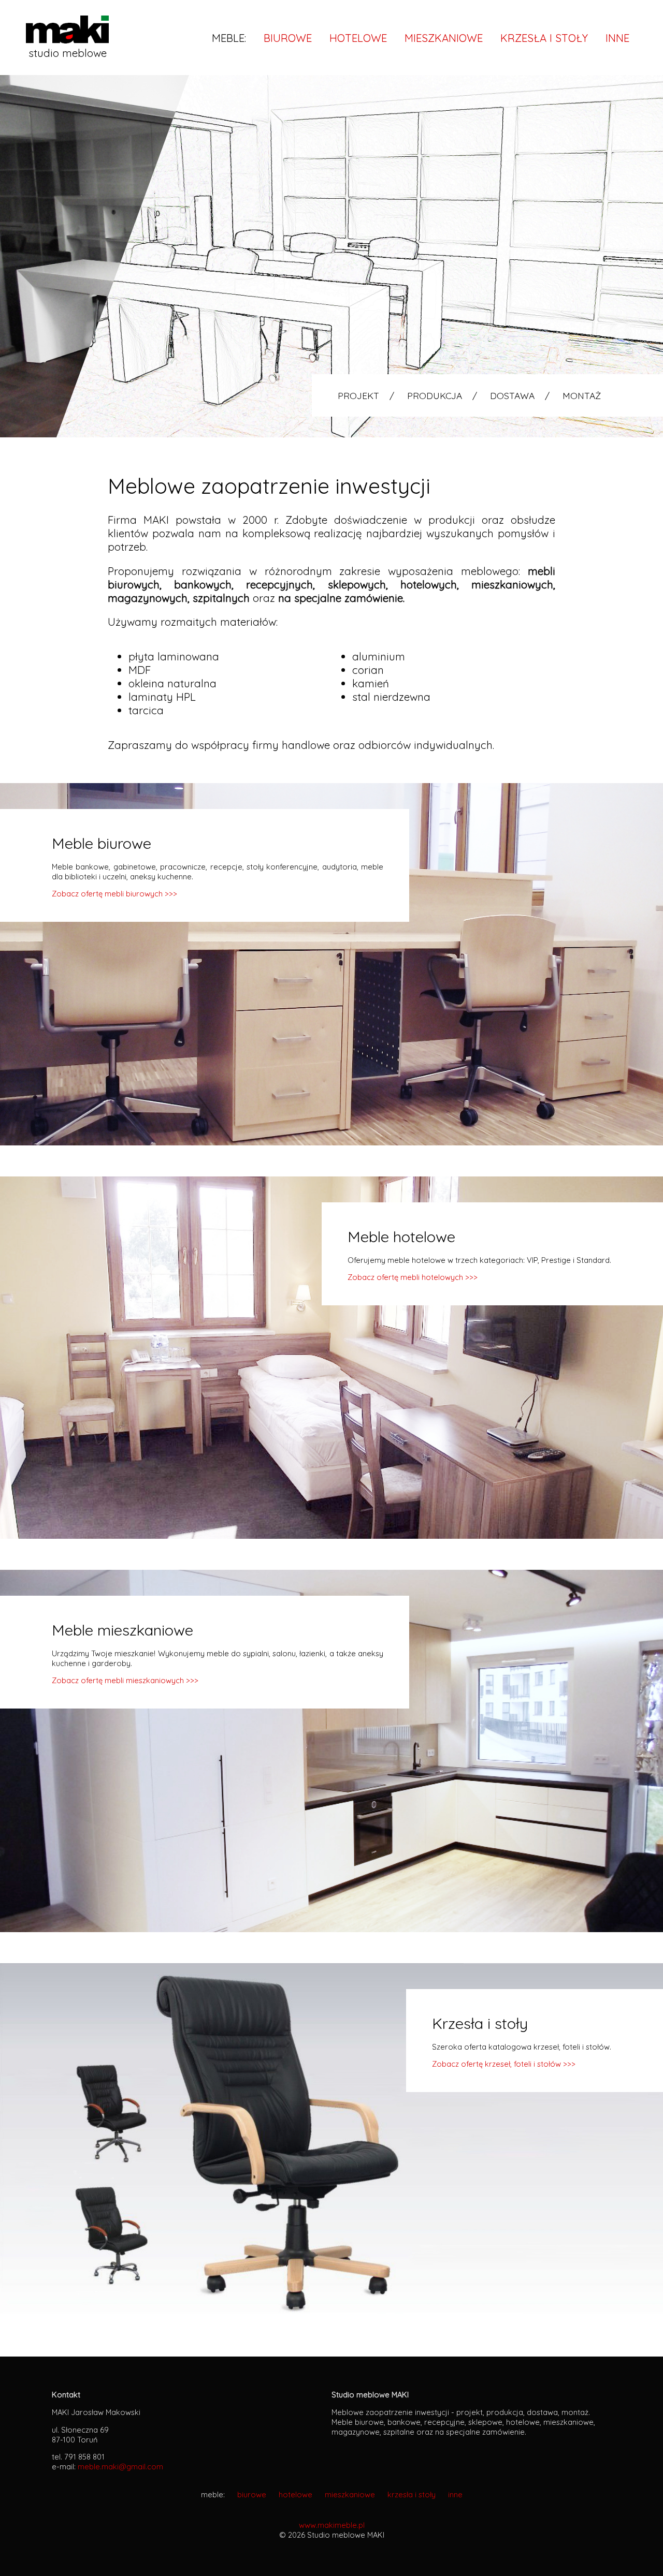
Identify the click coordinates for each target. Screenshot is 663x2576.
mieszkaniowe (444, 38)
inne (617, 38)
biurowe (288, 38)
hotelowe (358, 38)
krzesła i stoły (544, 38)
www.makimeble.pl (332, 2525)
